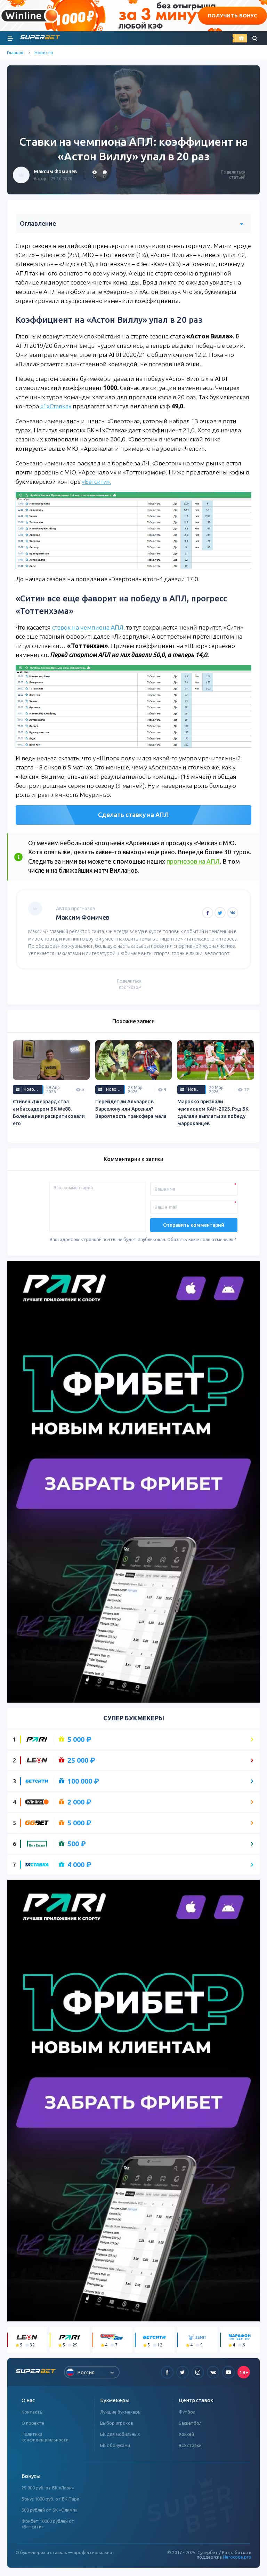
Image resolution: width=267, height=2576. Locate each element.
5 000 (79, 1739)
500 (77, 1844)
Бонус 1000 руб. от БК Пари (50, 2499)
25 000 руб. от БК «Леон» (48, 2488)
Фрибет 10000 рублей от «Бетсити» (48, 2524)
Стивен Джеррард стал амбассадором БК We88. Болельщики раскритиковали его (49, 1113)
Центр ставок (196, 2400)
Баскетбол (190, 2423)
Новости (44, 53)
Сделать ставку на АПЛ (133, 815)
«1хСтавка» (56, 406)
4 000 (79, 1865)
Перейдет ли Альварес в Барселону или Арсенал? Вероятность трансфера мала (131, 1109)
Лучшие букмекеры (121, 2412)
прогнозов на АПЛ (193, 861)
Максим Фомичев (55, 171)
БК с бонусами (115, 2445)
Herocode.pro (237, 2557)
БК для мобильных (120, 2434)
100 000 (83, 1781)
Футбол (187, 2412)
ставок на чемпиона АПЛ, (88, 627)
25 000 (81, 1760)
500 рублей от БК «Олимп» (49, 2510)
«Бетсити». (97, 482)
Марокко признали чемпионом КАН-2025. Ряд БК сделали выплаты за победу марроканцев (213, 1113)
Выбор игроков (117, 2423)
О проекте (33, 2423)
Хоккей (186, 2434)
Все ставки (190, 2445)
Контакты (33, 2412)
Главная (15, 53)
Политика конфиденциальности (45, 2437)
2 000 (79, 1802)
